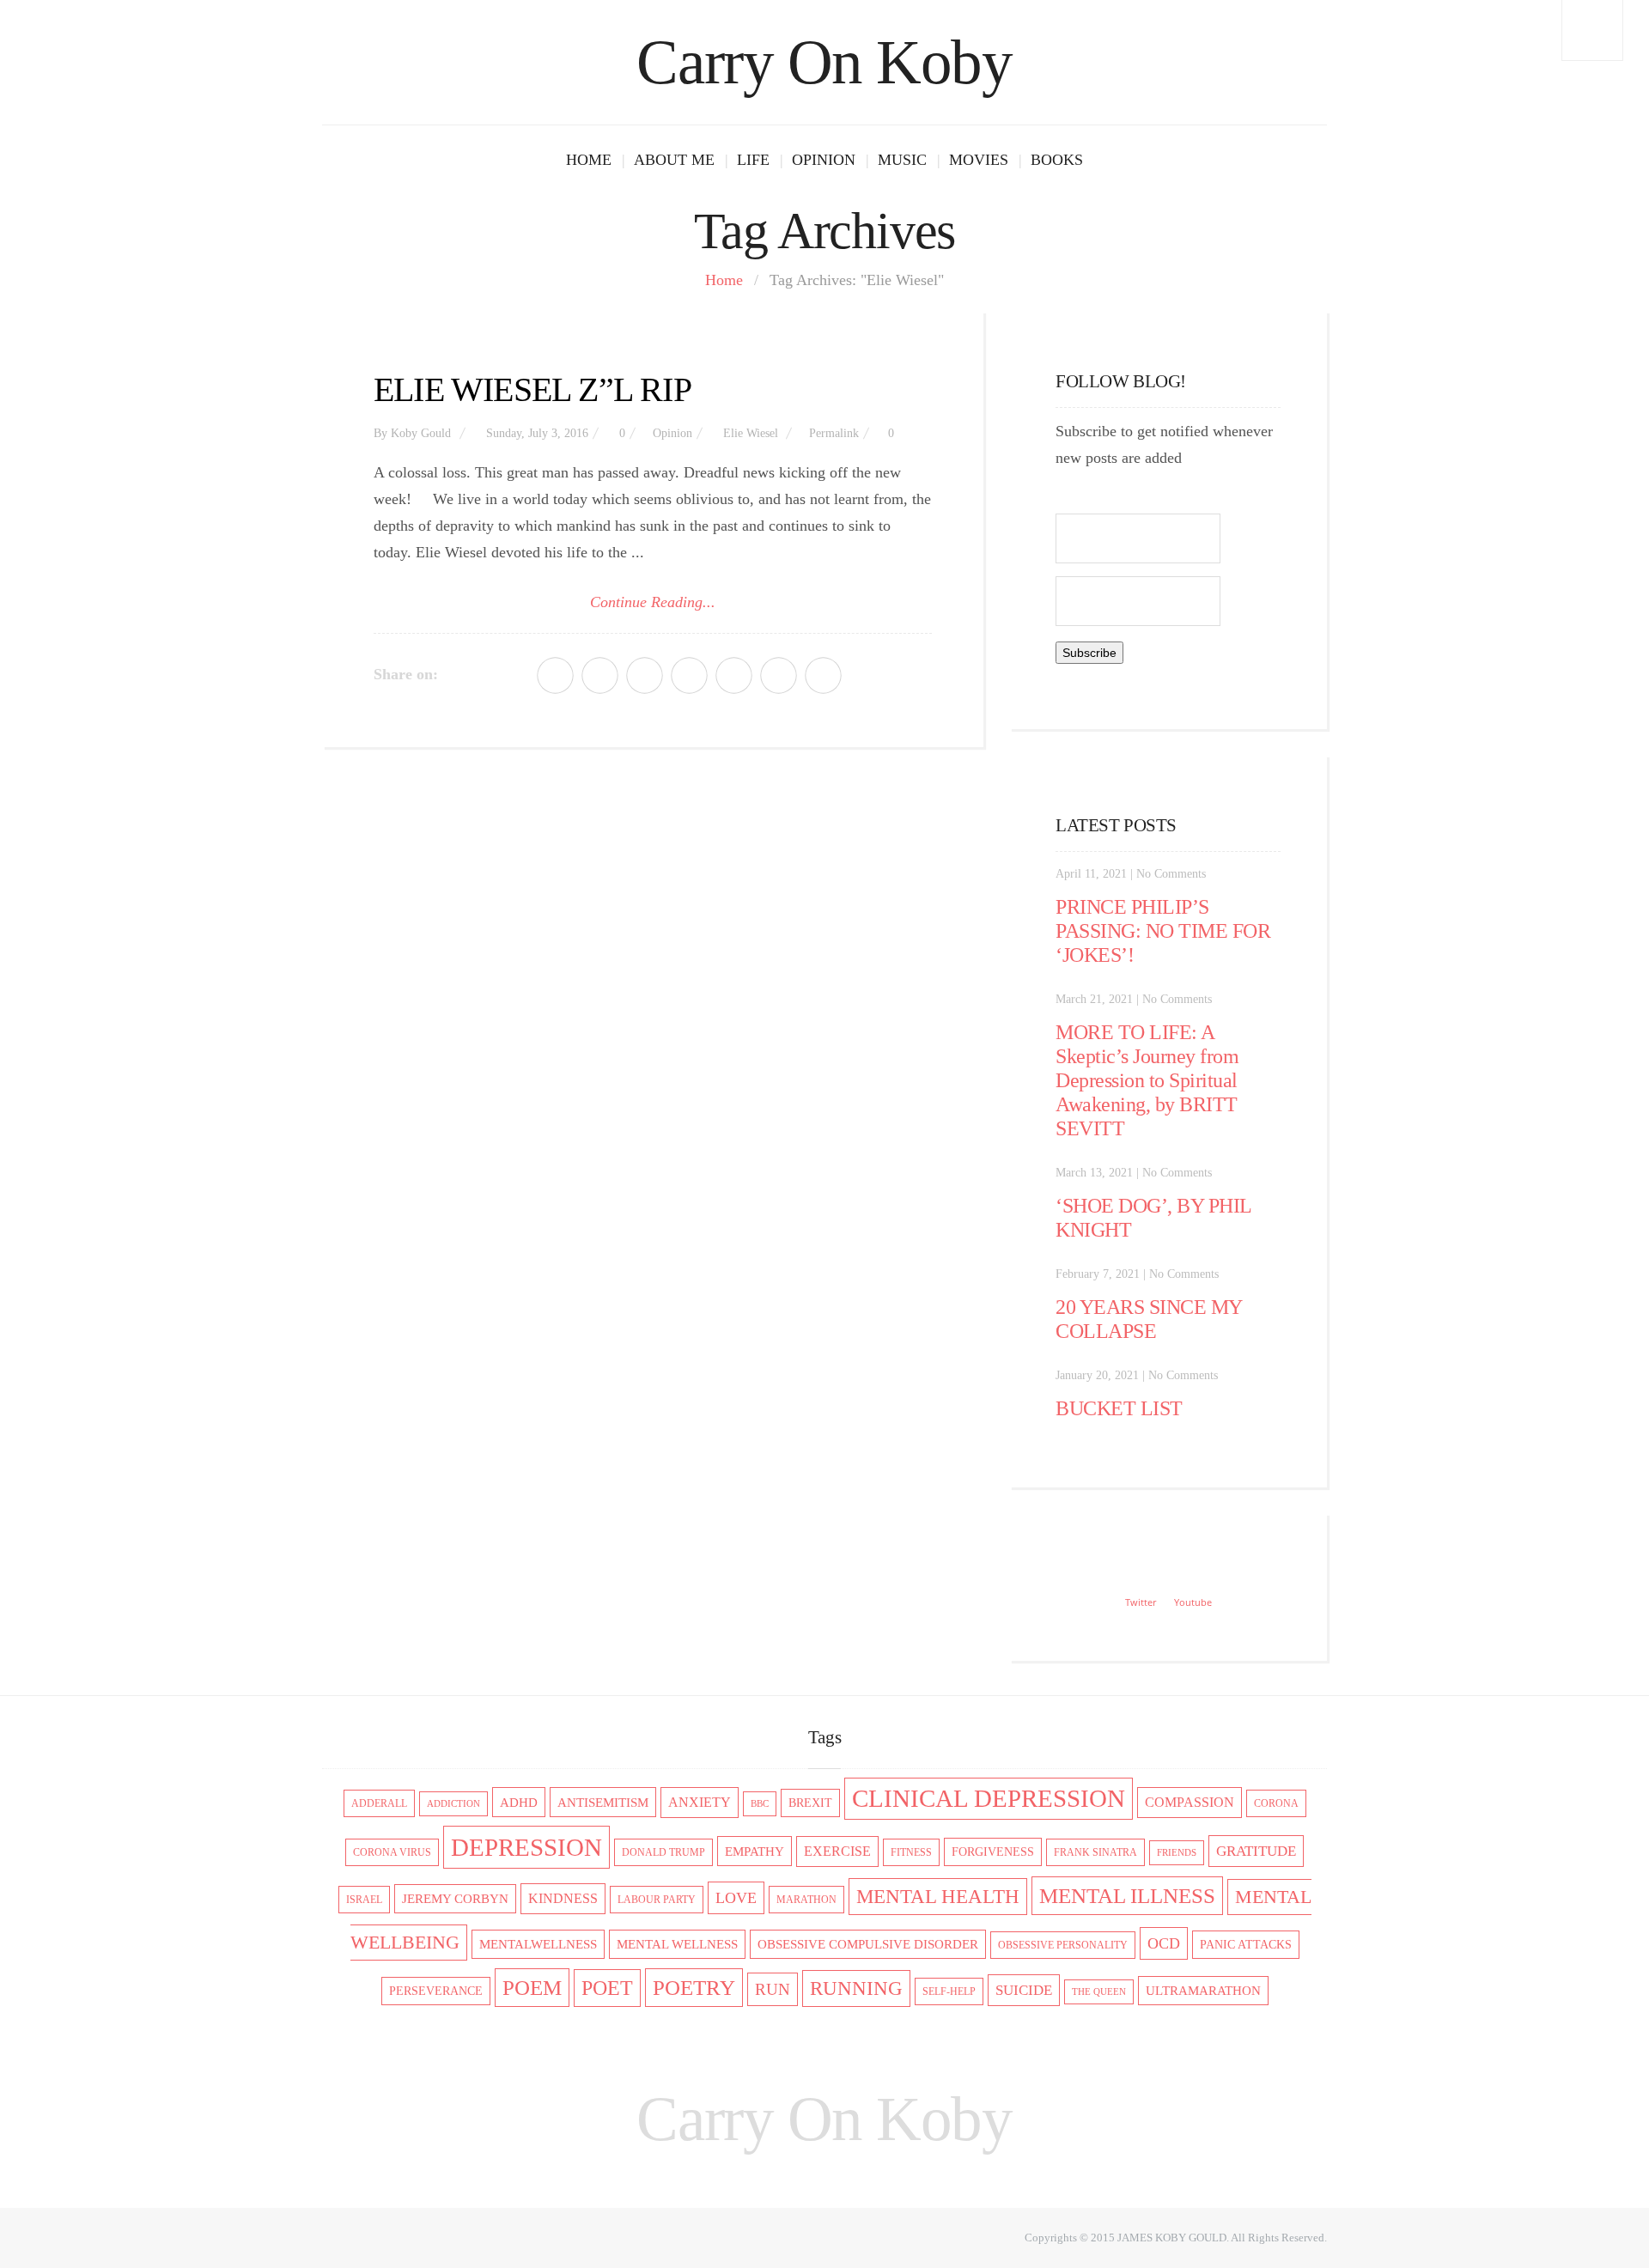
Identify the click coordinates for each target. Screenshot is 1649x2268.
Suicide (1024, 1990)
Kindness (563, 1899)
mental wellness (677, 1944)
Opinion (824, 160)
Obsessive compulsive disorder (868, 1944)
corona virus (392, 1852)
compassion (1190, 1803)
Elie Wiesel (751, 433)
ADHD (519, 1802)
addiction (453, 1804)
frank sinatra (1095, 1852)
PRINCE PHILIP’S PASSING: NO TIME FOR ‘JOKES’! (1163, 931)
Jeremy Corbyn (455, 1899)
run (773, 1989)
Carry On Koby (824, 62)
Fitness (911, 1852)
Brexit (810, 1803)
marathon (806, 1900)
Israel (364, 1900)
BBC (760, 1804)
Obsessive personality (1063, 1945)
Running (856, 1988)
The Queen (1099, 1992)
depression (526, 1847)
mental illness (1127, 1896)
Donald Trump (663, 1852)
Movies (979, 160)
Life (753, 160)
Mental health (938, 1897)
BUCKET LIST (1119, 1408)
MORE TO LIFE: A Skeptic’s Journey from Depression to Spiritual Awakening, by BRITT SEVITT (1147, 1080)
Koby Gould (421, 433)
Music (902, 160)
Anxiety (700, 1803)
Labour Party (657, 1900)
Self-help (949, 1991)
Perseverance (436, 1991)
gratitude (1256, 1851)
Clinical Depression (989, 1799)
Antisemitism (603, 1802)
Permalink (834, 433)
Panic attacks (1246, 1945)
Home (589, 160)
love (736, 1898)
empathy (755, 1851)
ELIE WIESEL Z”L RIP (532, 389)
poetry (694, 1988)
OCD (1164, 1943)
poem (532, 1988)
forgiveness (993, 1852)
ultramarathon (1203, 1991)
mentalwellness (538, 1944)
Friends (1177, 1853)
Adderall (379, 1803)
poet (607, 1988)
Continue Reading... (653, 602)
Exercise (837, 1851)
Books (1057, 160)
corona (1276, 1803)
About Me (674, 160)
